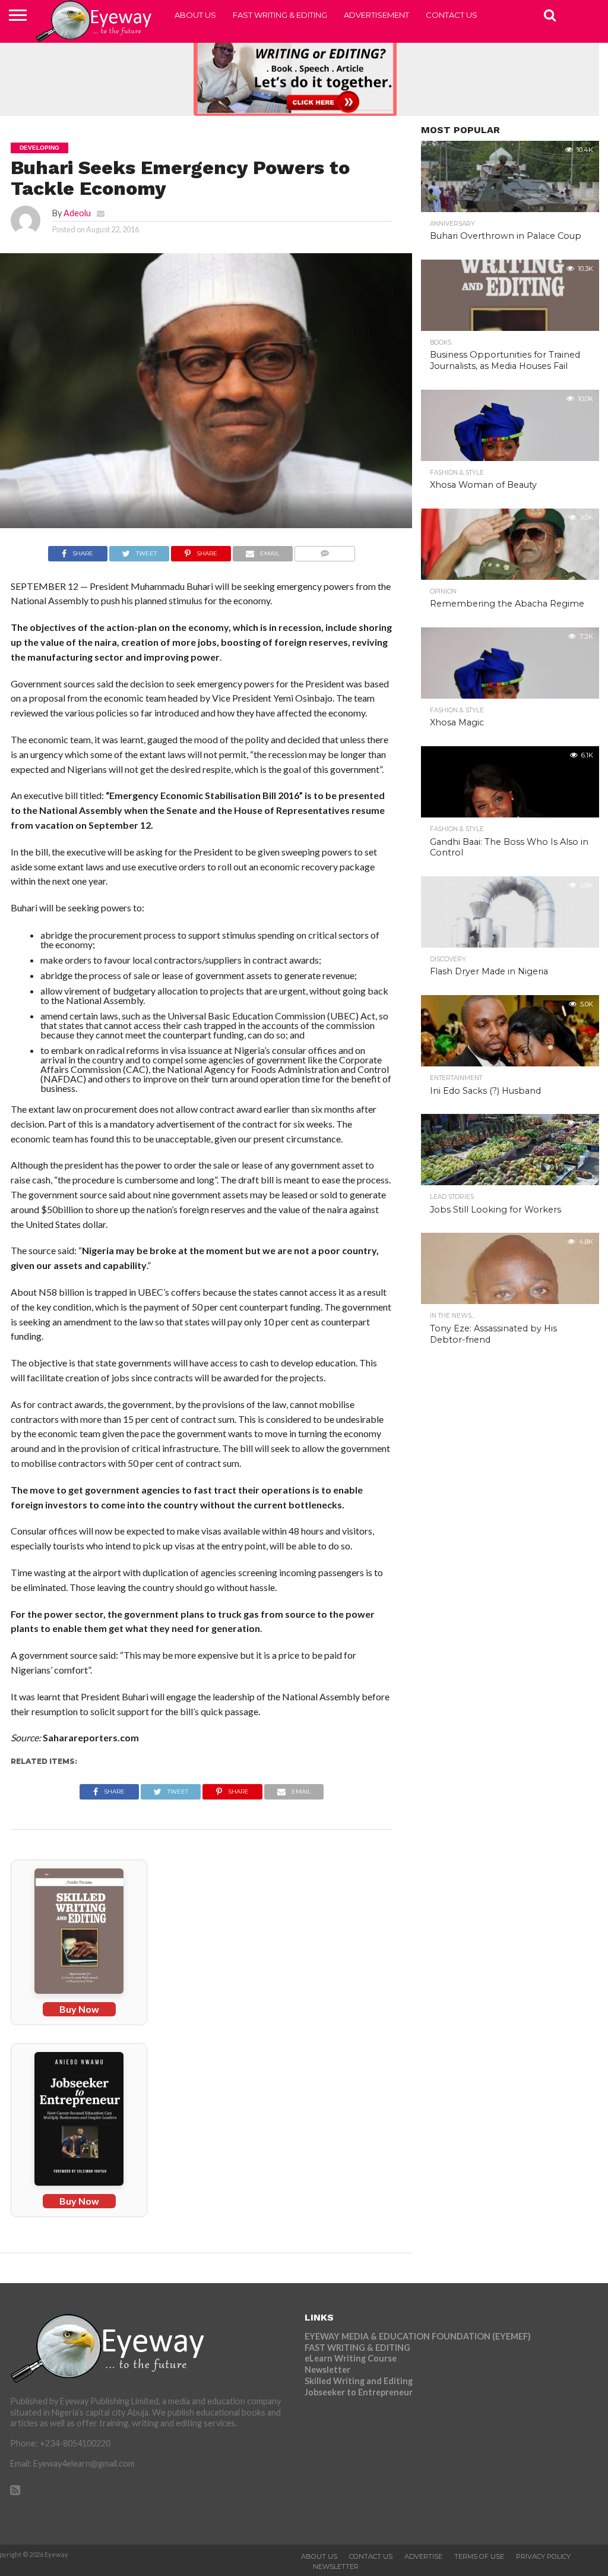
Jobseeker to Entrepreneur (359, 2392)
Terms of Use (479, 2556)
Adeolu (77, 213)
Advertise (423, 2556)
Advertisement (376, 15)
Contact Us (452, 15)
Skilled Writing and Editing (359, 2381)
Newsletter (327, 2370)
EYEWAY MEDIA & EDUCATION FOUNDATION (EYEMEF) (418, 2336)
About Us (195, 15)
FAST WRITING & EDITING (280, 15)
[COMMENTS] (325, 550)
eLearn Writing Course (351, 2358)
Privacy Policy (543, 2556)
